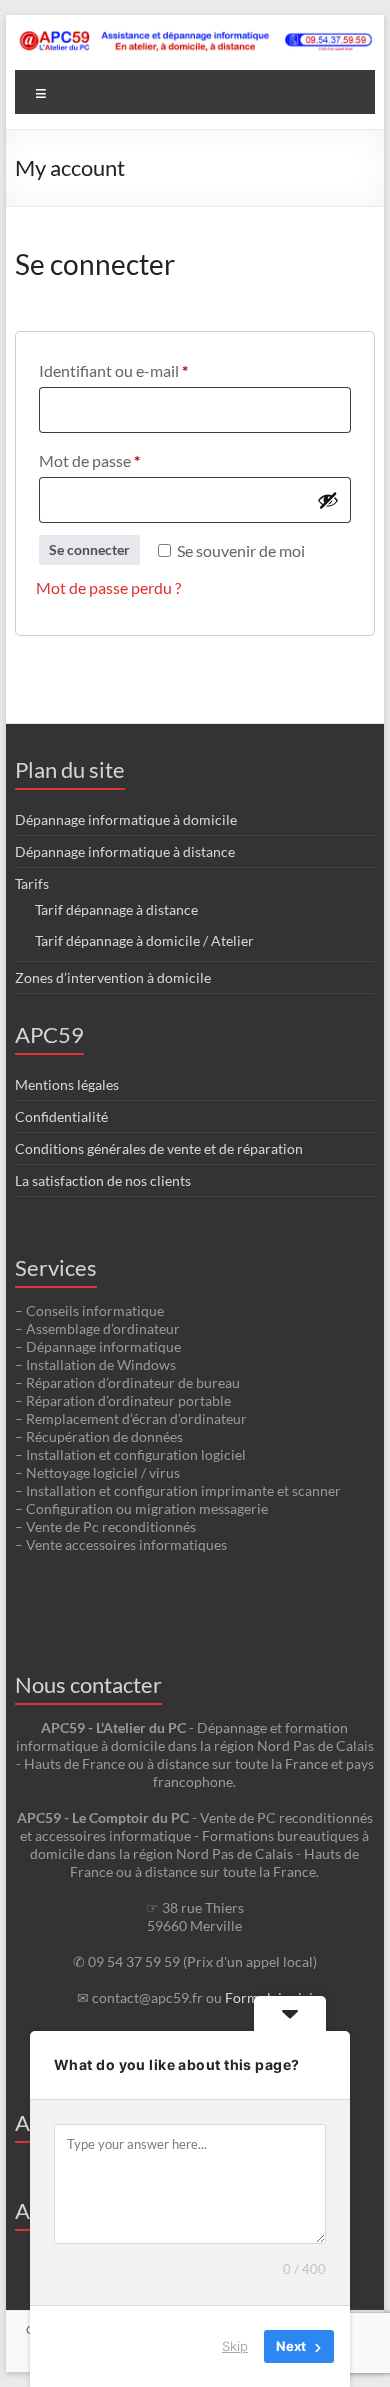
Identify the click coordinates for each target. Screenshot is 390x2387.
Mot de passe (128, 460)
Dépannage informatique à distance (125, 851)
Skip (235, 2346)
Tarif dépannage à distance (116, 909)
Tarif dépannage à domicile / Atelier (144, 940)
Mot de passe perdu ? (108, 587)
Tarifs (32, 883)
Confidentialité (61, 1116)
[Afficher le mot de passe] (328, 500)
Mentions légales (67, 1084)
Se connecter (89, 549)
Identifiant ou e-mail (152, 370)
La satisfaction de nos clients (103, 1180)
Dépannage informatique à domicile (126, 819)
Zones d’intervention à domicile (113, 977)
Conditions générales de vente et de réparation (159, 1148)
